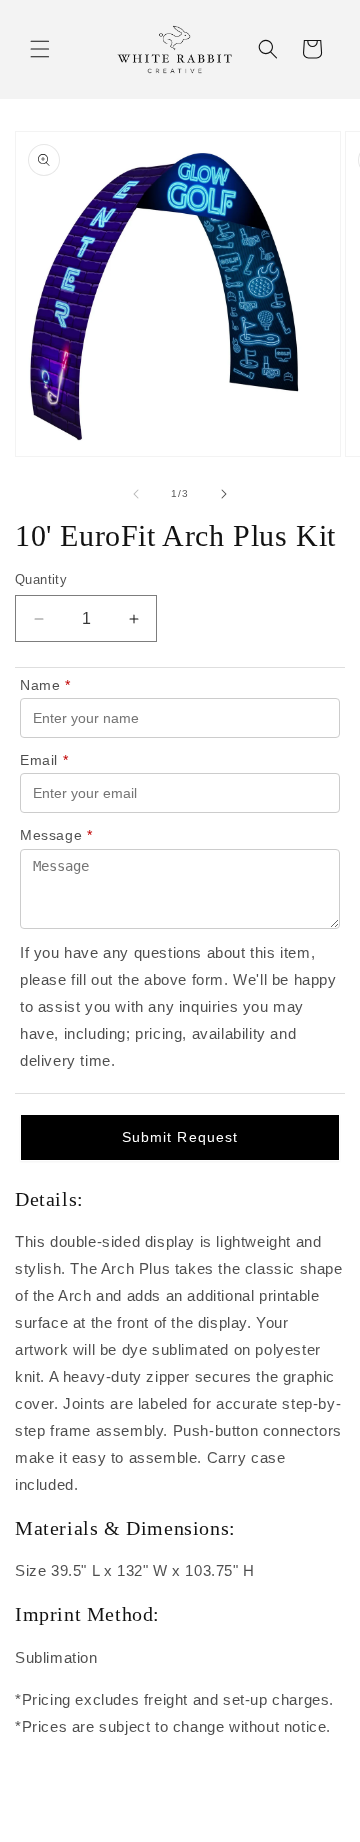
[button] (40, 49)
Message (56, 835)
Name (45, 685)
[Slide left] (136, 494)
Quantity (41, 579)
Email (44, 760)
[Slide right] (224, 494)
